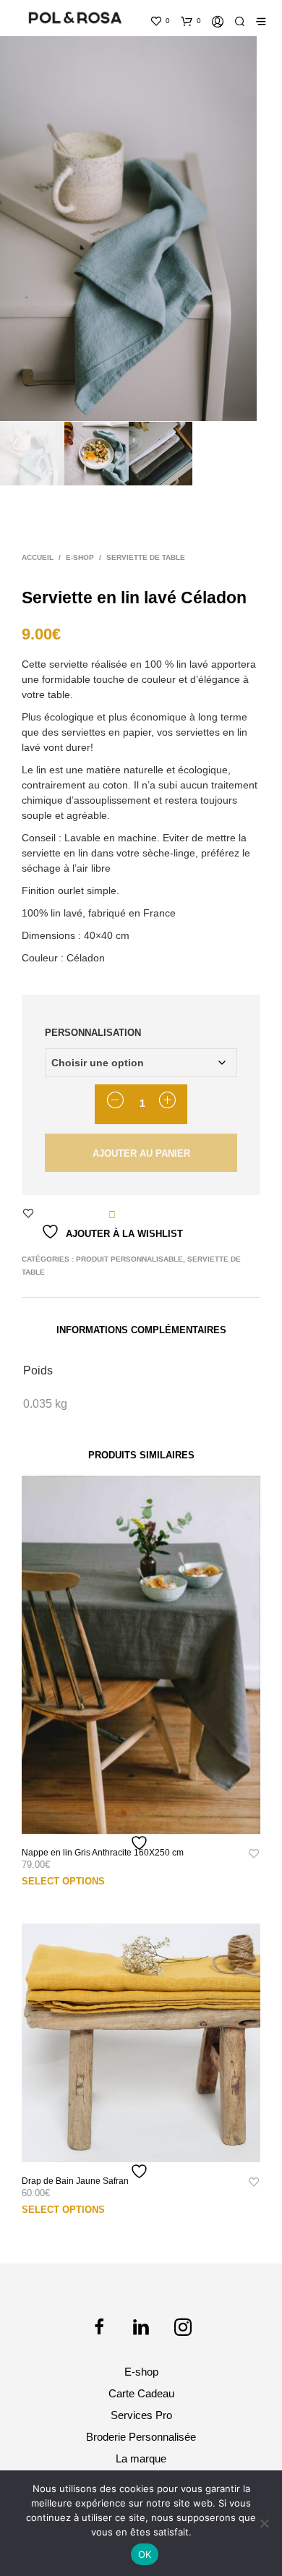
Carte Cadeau (141, 2393)
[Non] (264, 2523)
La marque (141, 2458)
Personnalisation (93, 1033)
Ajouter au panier (141, 1153)
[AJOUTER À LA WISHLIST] (141, 1843)
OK (145, 2554)
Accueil (38, 557)
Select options (63, 1881)
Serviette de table (146, 557)
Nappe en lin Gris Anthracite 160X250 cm (103, 1853)
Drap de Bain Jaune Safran (75, 2181)
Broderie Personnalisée (141, 2437)
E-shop (80, 557)
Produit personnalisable (129, 1259)
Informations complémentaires (141, 1330)
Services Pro (141, 2415)
